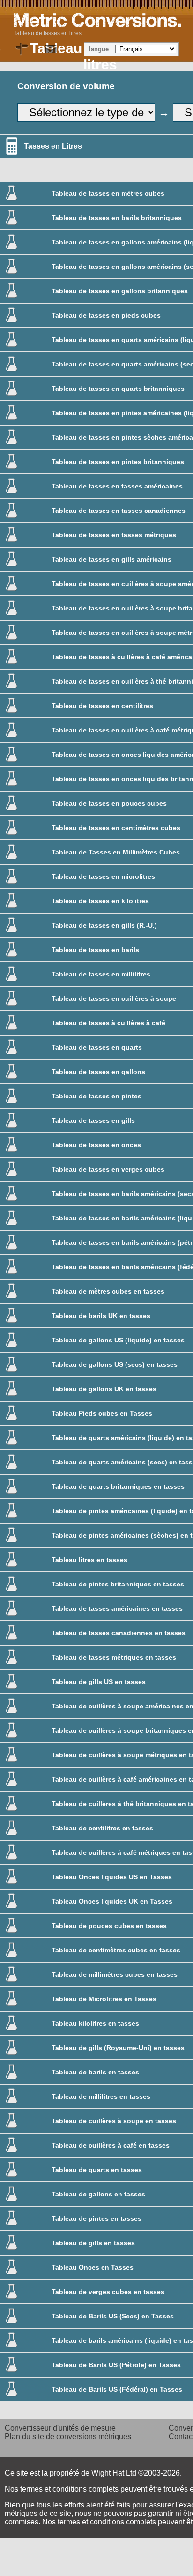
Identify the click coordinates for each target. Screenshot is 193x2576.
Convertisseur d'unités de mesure (60, 2428)
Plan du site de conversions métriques (68, 2436)
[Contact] (51, 49)
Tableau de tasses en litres (48, 33)
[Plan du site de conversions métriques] (22, 49)
